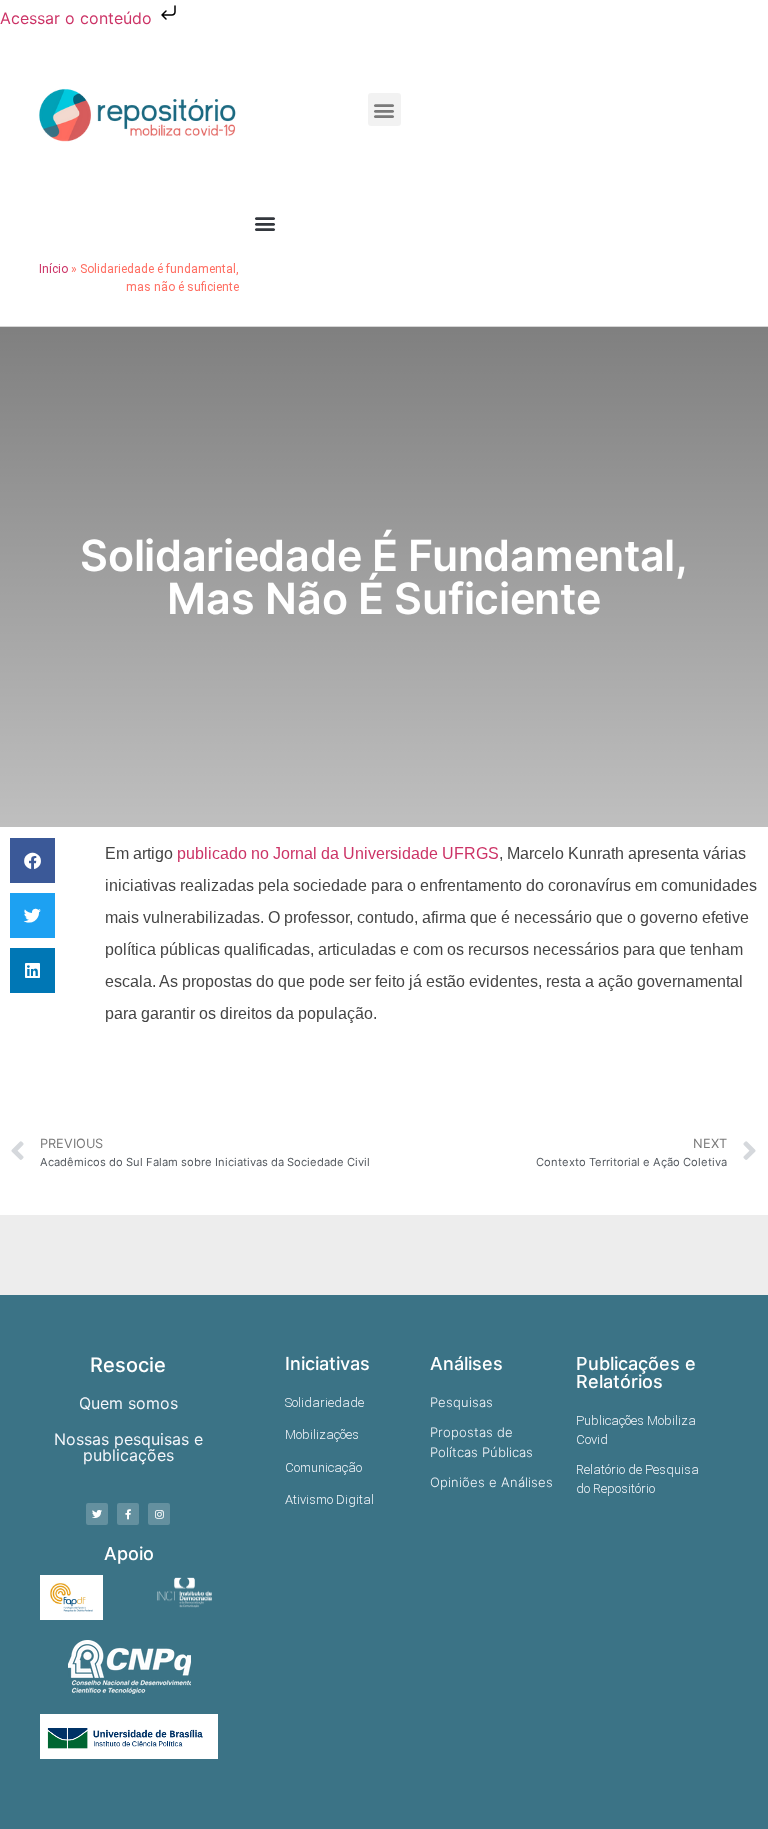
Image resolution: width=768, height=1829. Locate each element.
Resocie (128, 1365)
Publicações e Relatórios (636, 1372)
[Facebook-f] (128, 1514)
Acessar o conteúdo (78, 18)
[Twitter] (97, 1514)
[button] (384, 109)
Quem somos (128, 1403)
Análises (466, 1363)
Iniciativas (327, 1363)
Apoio (129, 1553)
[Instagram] (159, 1514)
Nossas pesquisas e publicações (128, 1447)
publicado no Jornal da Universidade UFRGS (338, 853)
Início (53, 269)
